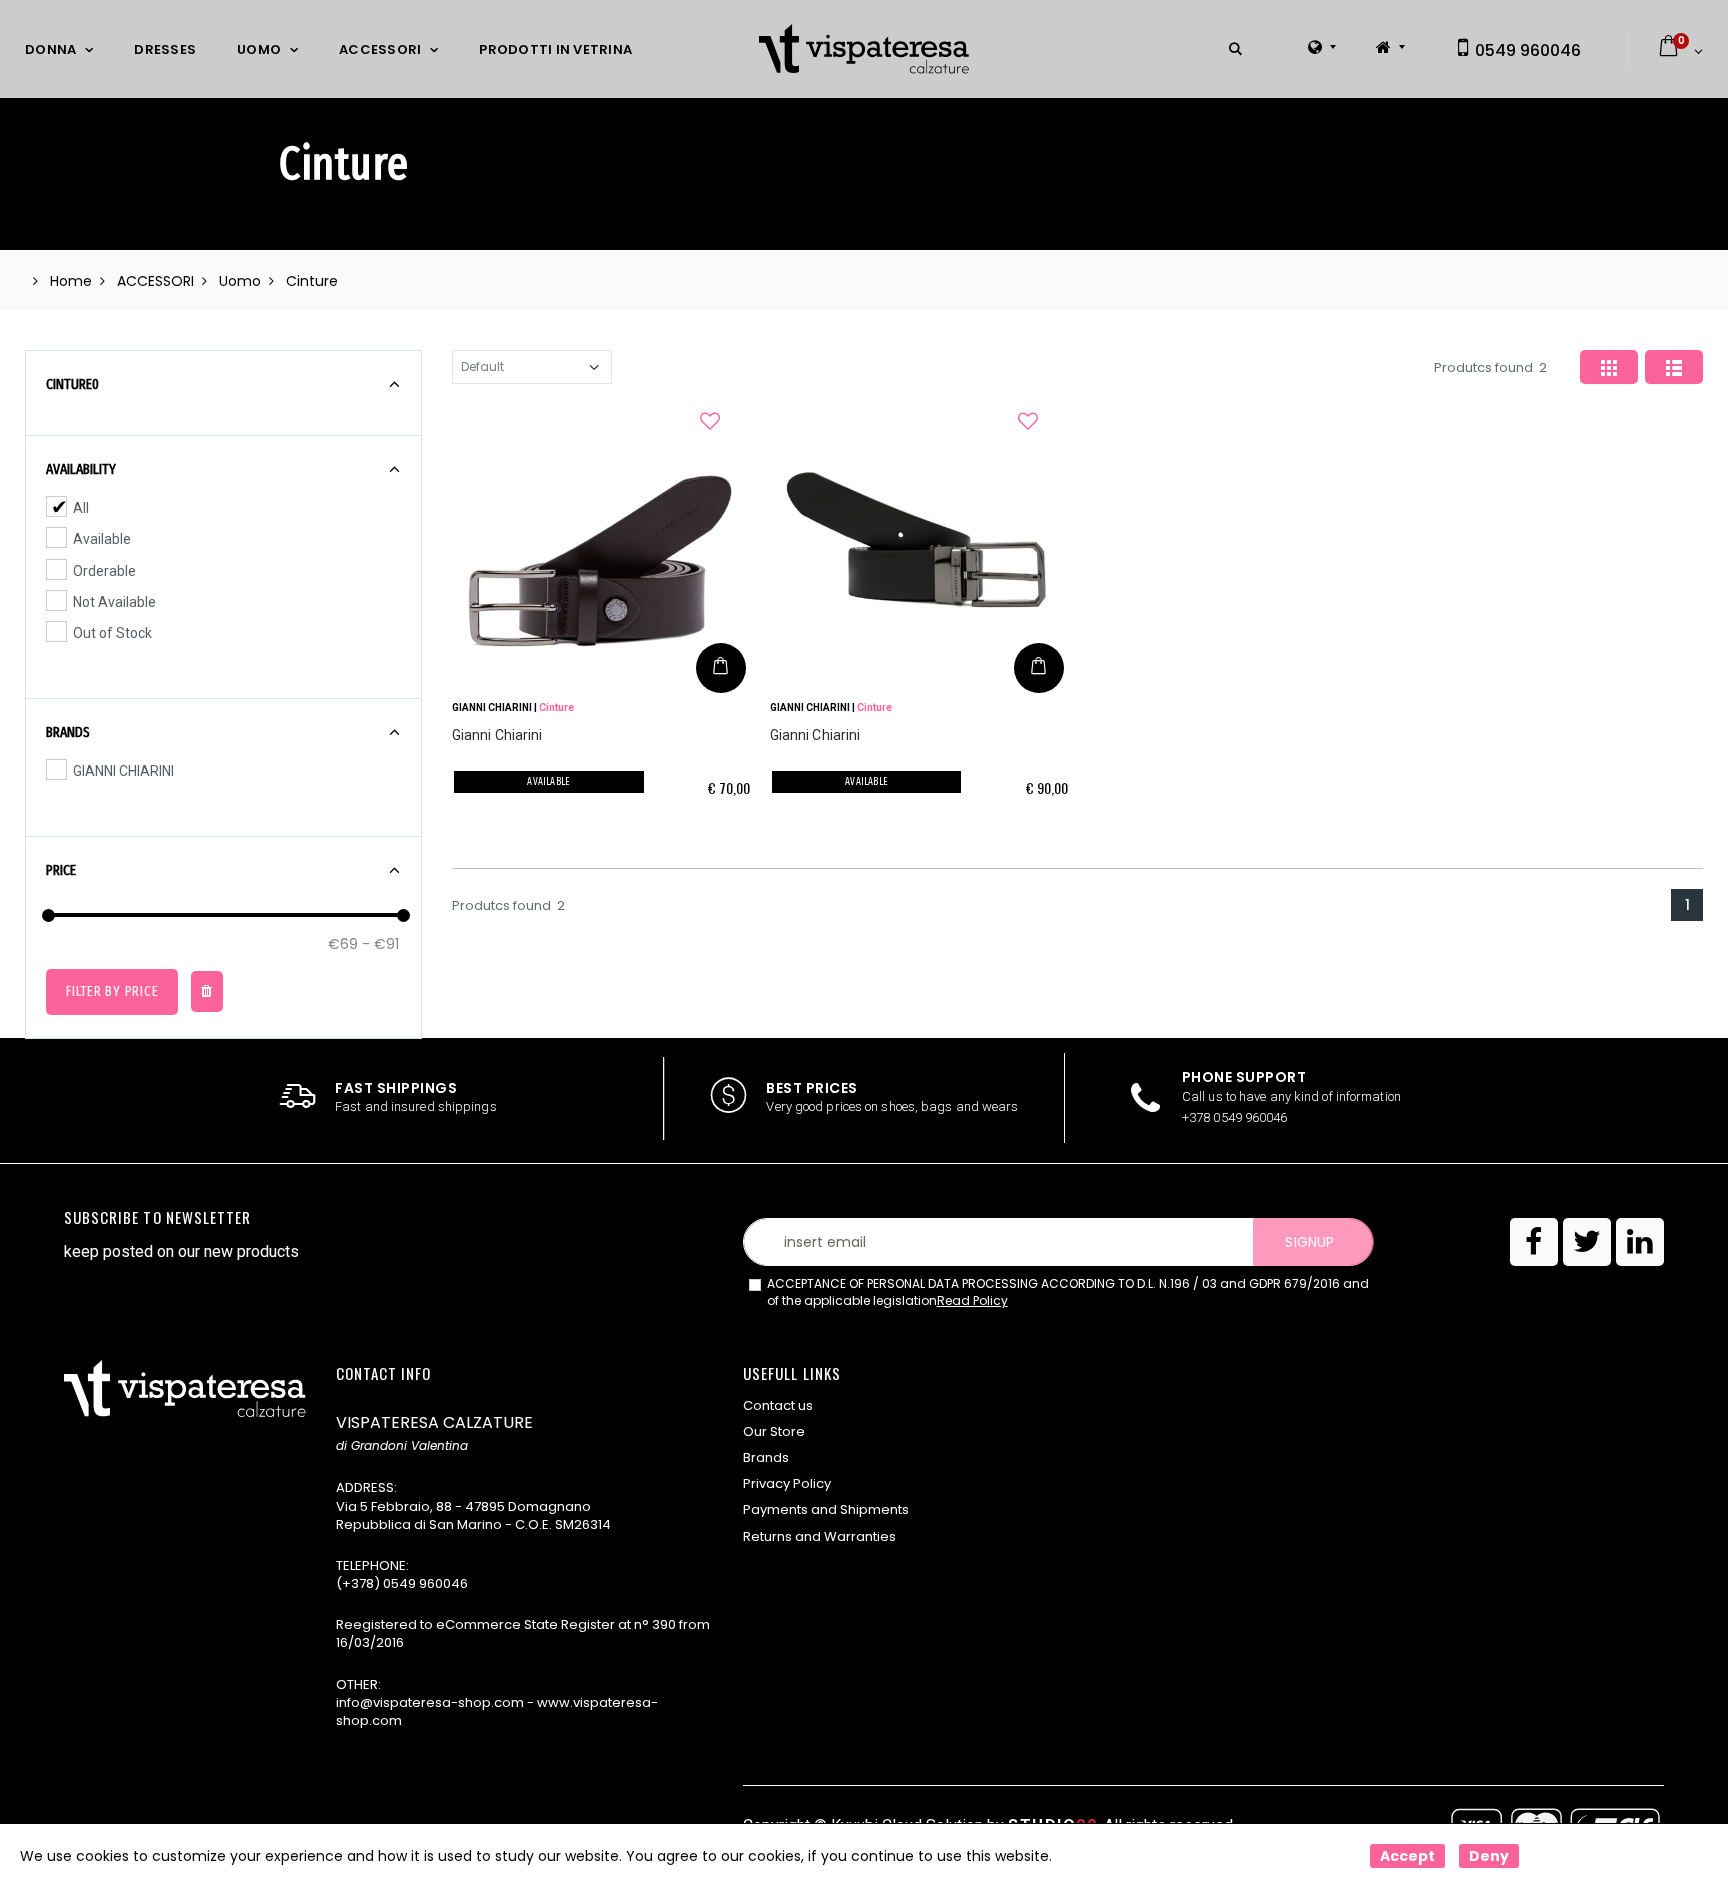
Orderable (104, 571)
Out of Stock (112, 633)
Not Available (114, 602)
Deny (1489, 1856)
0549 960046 (1526, 50)
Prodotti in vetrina (555, 49)
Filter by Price (112, 991)
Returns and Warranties (819, 1536)
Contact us (778, 1405)
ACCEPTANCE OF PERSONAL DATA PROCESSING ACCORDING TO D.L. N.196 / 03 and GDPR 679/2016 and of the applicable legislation (1068, 1292)
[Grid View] (1609, 367)
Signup (1309, 1242)
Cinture (556, 707)
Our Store (774, 1431)
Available (102, 539)
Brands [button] (68, 732)
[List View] (1674, 367)
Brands (766, 1457)
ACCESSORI (380, 49)
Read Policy (972, 1300)
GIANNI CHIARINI (123, 771)
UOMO (259, 49)
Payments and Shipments (826, 1509)
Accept (1407, 1856)
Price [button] (61, 870)
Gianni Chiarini (497, 735)
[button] (1235, 49)
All (81, 508)
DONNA (50, 49)
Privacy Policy (787, 1483)
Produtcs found (1490, 367)
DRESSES (165, 49)
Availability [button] (81, 469)
